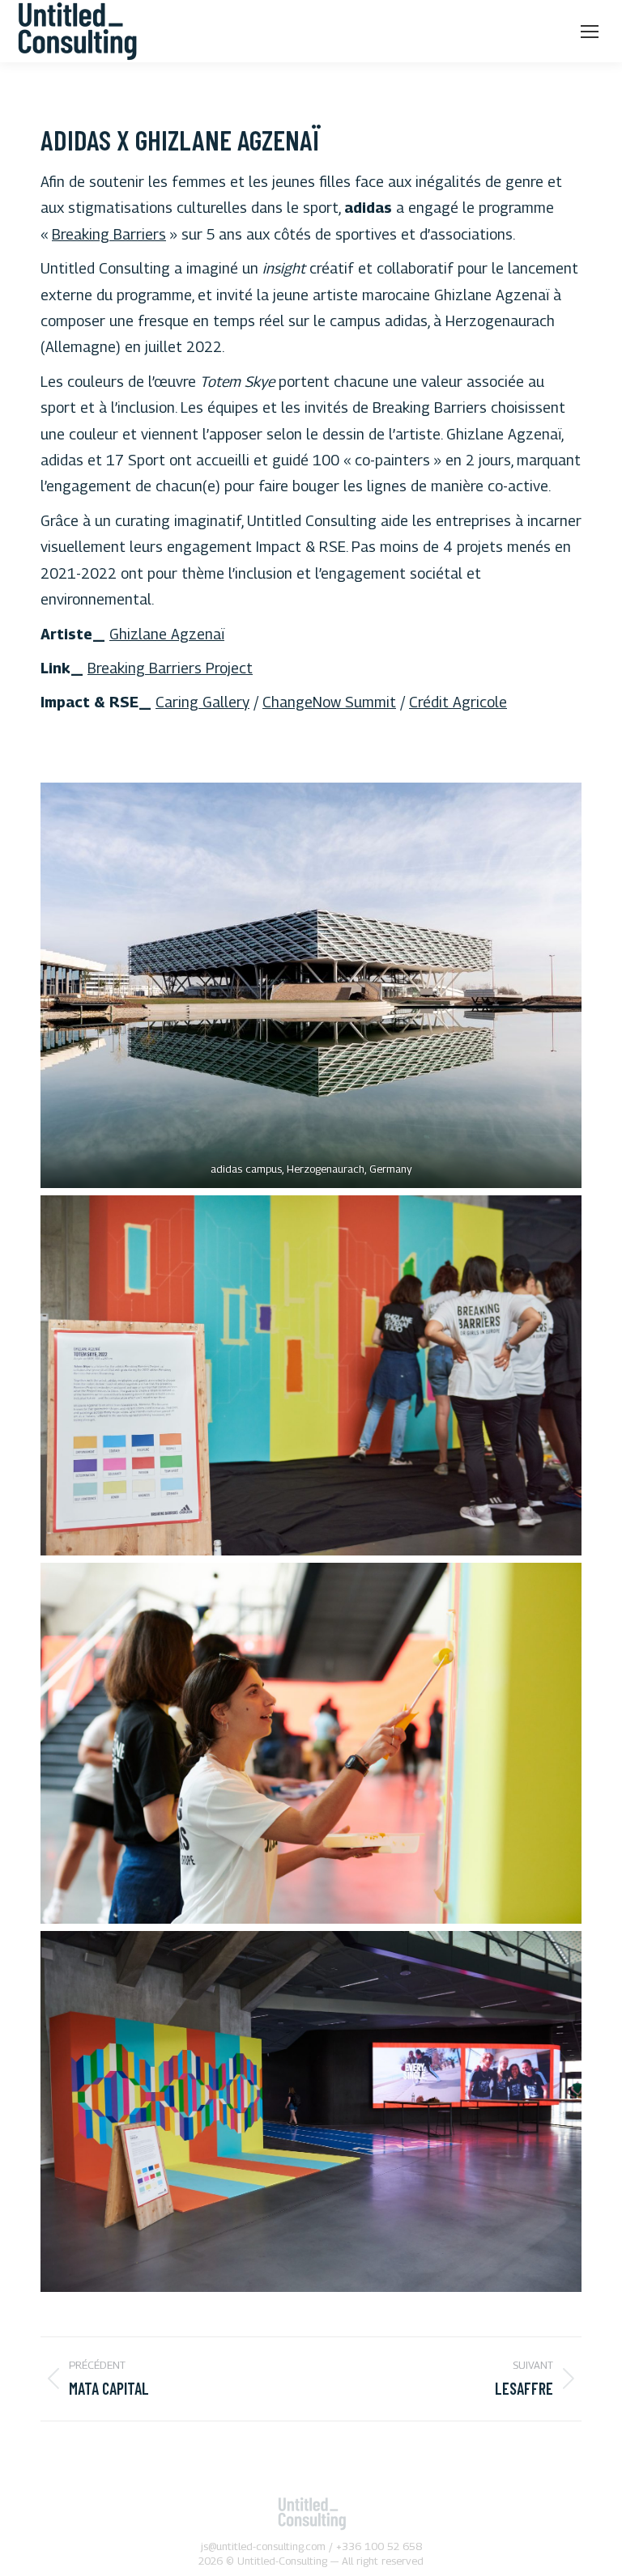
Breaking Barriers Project (170, 668)
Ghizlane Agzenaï (167, 634)
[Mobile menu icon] (590, 32)
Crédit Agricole (458, 702)
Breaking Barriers (109, 234)
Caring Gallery (202, 702)
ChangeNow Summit (329, 702)
